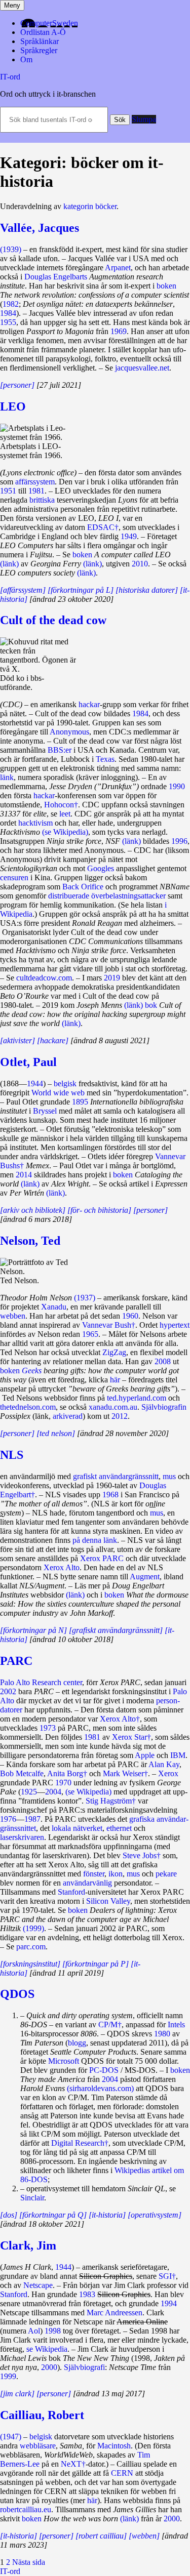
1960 (130, 1316)
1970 (63, 1783)
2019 (112, 978)
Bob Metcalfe (22, 1773)
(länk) (9, 564)
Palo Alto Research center (41, 1682)
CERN (122, 2473)
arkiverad (68, 1416)
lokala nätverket (77, 1828)
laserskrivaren (22, 1837)
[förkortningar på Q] (53, 2215)
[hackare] (53, 1040)
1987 (32, 1819)
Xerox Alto (62, 1567)
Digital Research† (80, 2143)
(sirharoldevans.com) (100, 2088)
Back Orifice (83, 887)
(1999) (33, 1928)
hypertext (175, 1325)
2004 (53, 1792)
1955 (8, 322)
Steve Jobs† (142, 1855)
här (115, 1380)
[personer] (17, 385)
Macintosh (114, 2446)
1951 (8, 491)
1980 (162, 2034)
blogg (77, 2043)
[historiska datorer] (147, 590)
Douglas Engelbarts (56, 277)
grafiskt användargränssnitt (116, 1476)
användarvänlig (87, 1883)
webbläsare (38, 2446)
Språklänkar (40, 41)
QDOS (17, 1994)
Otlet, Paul (28, 1062)
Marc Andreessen (115, 2313)
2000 (49, 2367)
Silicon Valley (108, 1901)
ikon (116, 1874)
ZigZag (114, 1352)
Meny (12, 5)
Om (26, 59)
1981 (36, 491)
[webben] (144, 2536)
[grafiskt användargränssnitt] (116, 1630)
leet (65, 814)
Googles (101, 868)
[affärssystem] (23, 590)
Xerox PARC (102, 1558)
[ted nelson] (56, 1433)
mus (169, 1476)
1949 (129, 536)
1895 (80, 1102)
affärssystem (35, 482)
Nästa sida (29, 2562)
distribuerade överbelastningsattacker (107, 896)
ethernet (119, 1828)
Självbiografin (164, 1407)
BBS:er (60, 750)
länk (7, 777)
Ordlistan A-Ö (43, 32)
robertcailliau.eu (26, 2509)
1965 (90, 1334)
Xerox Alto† (120, 1719)
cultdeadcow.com (44, 978)
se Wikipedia (47, 2349)
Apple (145, 1755)
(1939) (11, 249)
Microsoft (64, 2061)
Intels (176, 2025)
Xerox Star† (131, 1737)
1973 (48, 1728)
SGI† (167, 2276)
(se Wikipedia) (65, 832)
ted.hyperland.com (137, 1398)
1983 (87, 2294)
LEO (13, 406)
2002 (8, 1691)
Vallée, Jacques (40, 228)
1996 (179, 841)
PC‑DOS (104, 2070)
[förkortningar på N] (33, 1630)
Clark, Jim (28, 2245)
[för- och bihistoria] (99, 1210)
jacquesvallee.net (142, 368)
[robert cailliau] (101, 2536)
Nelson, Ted (30, 1241)
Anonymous (69, 732)
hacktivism (35, 823)
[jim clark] (17, 2394)
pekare (166, 1874)
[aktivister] (17, 1040)
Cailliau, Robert (42, 2415)
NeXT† (73, 2464)
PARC (16, 1661)
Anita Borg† (67, 1773)
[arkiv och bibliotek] (33, 1210)
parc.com (31, 1947)
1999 (8, 2376)
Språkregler (39, 50)
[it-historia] (107, 2215)
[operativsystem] (155, 2215)
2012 (120, 1416)
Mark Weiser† (125, 1773)
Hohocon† (61, 805)
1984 (8, 313)
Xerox (168, 1773)
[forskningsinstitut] (30, 1964)
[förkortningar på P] (96, 1964)
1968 (110, 1495)
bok (151, 1005)
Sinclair (32, 2198)
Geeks (32, 1371)
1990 (177, 786)
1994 (169, 2303)
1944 (35, 1083)
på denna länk (95, 1540)
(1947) (11, 2437)
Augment (145, 1577)
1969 (119, 331)
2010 (140, 564)
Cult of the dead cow (53, 620)
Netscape (38, 2285)
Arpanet (118, 268)
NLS (12, 1455)
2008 (163, 1361)
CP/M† (110, 2025)
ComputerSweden (49, 23)
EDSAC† (103, 527)
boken (166, 286)
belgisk (65, 1083)
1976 (8, 1819)
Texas (105, 759)
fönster (94, 1874)
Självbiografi (84, 2367)
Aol (34, 2331)
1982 (11, 304)
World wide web (58, 1093)
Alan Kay (164, 1764)
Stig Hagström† (111, 1801)
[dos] (9, 2215)
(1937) (85, 1298)
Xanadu (54, 1307)
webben (13, 1316)
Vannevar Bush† (109, 1325)
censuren (14, 877)
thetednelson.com (28, 1407)
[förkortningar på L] (81, 590)
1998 (53, 2331)
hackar (89, 704)
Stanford (71, 1892)
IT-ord (10, 77)
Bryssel (45, 1111)
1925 (29, 1792)
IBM (178, 1755)
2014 (24, 1175)
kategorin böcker (90, 206)
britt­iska (42, 500)
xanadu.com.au (113, 1407)
